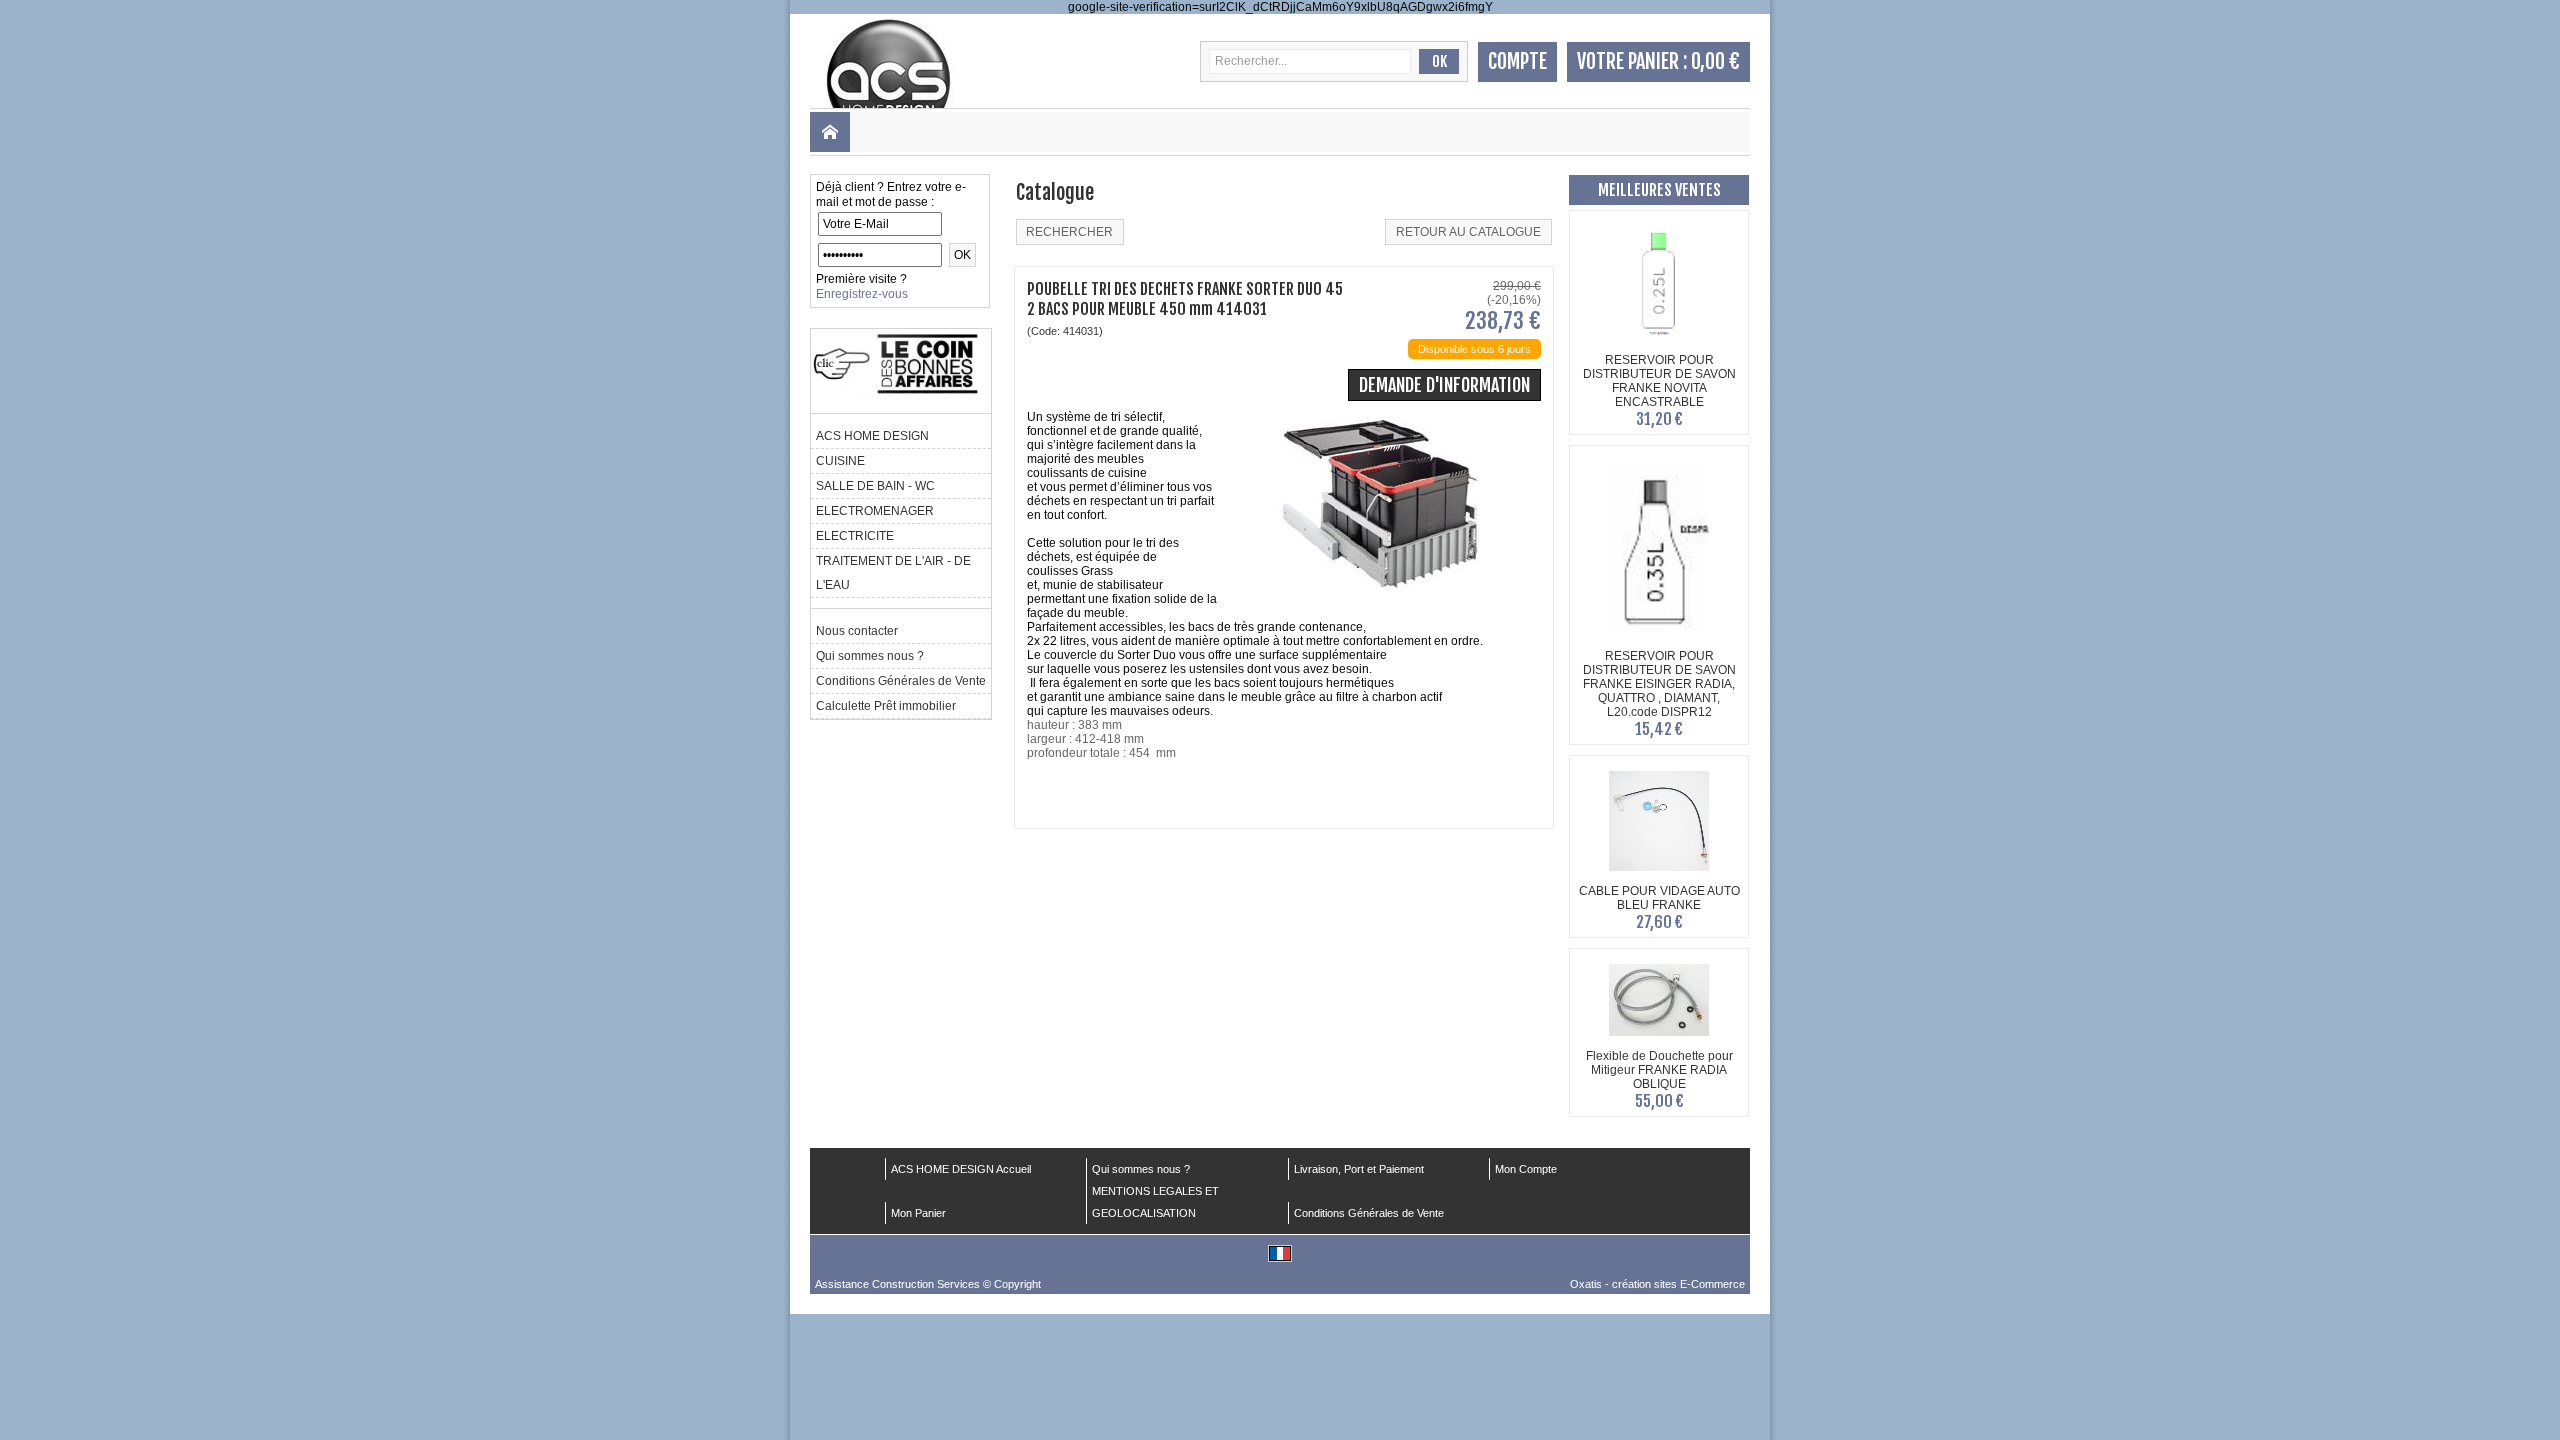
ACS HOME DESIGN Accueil (961, 1169)
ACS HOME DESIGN (872, 436)
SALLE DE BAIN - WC (875, 486)
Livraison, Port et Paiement (1359, 1169)
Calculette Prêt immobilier (886, 706)
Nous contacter (857, 631)
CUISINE (840, 461)
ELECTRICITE (855, 536)
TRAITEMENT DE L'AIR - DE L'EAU (893, 573)
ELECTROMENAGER (875, 511)
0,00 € (1715, 61)
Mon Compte (1526, 1169)
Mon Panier (918, 1213)
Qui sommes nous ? (870, 656)
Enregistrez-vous (862, 294)
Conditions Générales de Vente (901, 681)
